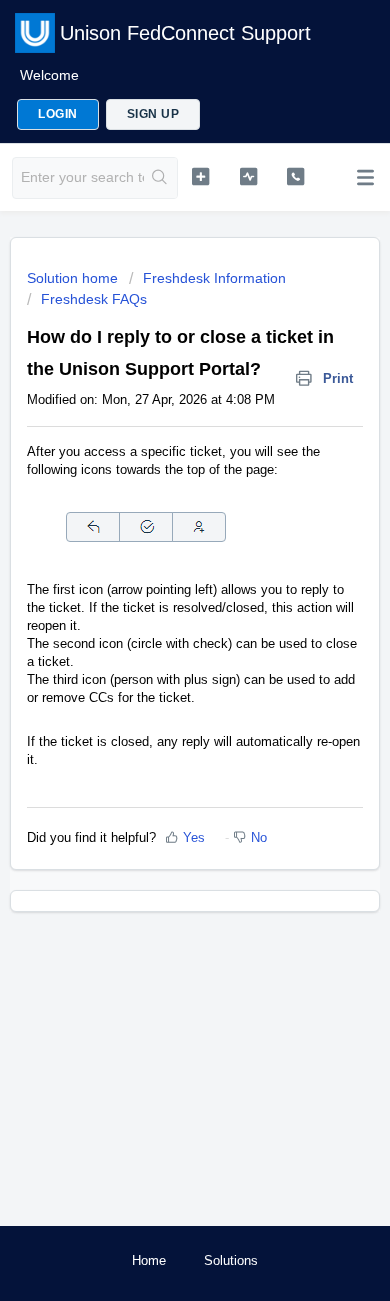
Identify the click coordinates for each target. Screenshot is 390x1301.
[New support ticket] (200, 176)
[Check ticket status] (248, 176)
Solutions (231, 1260)
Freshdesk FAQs (94, 299)
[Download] (158, 642)
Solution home (74, 278)
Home (149, 1260)
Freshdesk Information (214, 278)
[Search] (160, 178)
